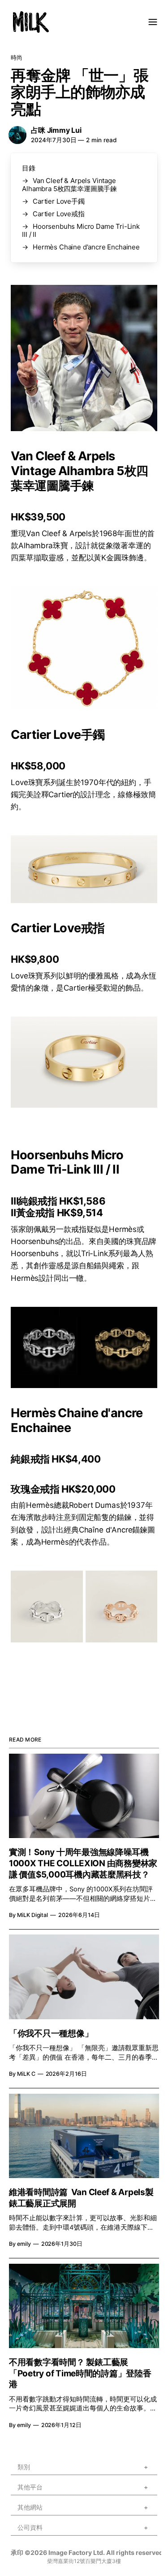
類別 (24, 2469)
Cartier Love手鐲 (59, 201)
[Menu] (153, 22)
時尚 (17, 57)
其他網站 (30, 2509)
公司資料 (30, 2529)
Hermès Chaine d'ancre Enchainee (86, 247)
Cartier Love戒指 (59, 214)
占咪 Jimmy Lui (56, 130)
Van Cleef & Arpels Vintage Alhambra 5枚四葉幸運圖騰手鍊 (69, 185)
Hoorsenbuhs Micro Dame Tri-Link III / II (81, 230)
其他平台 (30, 2489)
